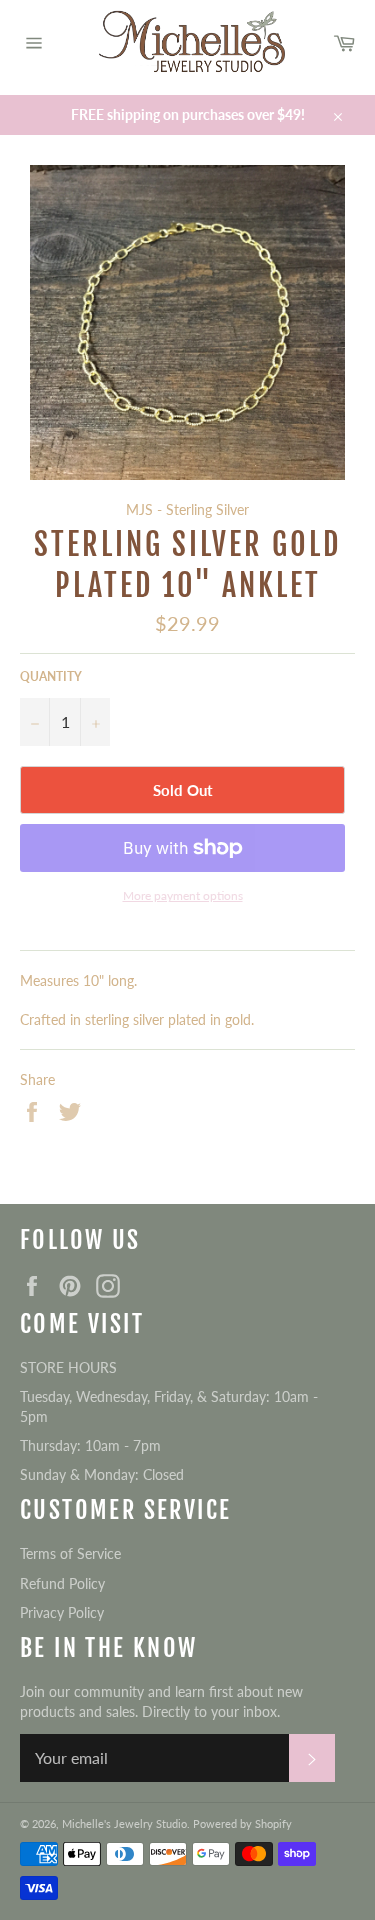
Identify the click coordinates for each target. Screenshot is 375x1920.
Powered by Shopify (242, 1823)
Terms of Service (70, 1553)
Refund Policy (62, 1583)
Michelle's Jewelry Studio (124, 1823)
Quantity (51, 676)
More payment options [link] (183, 895)
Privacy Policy (62, 1612)
